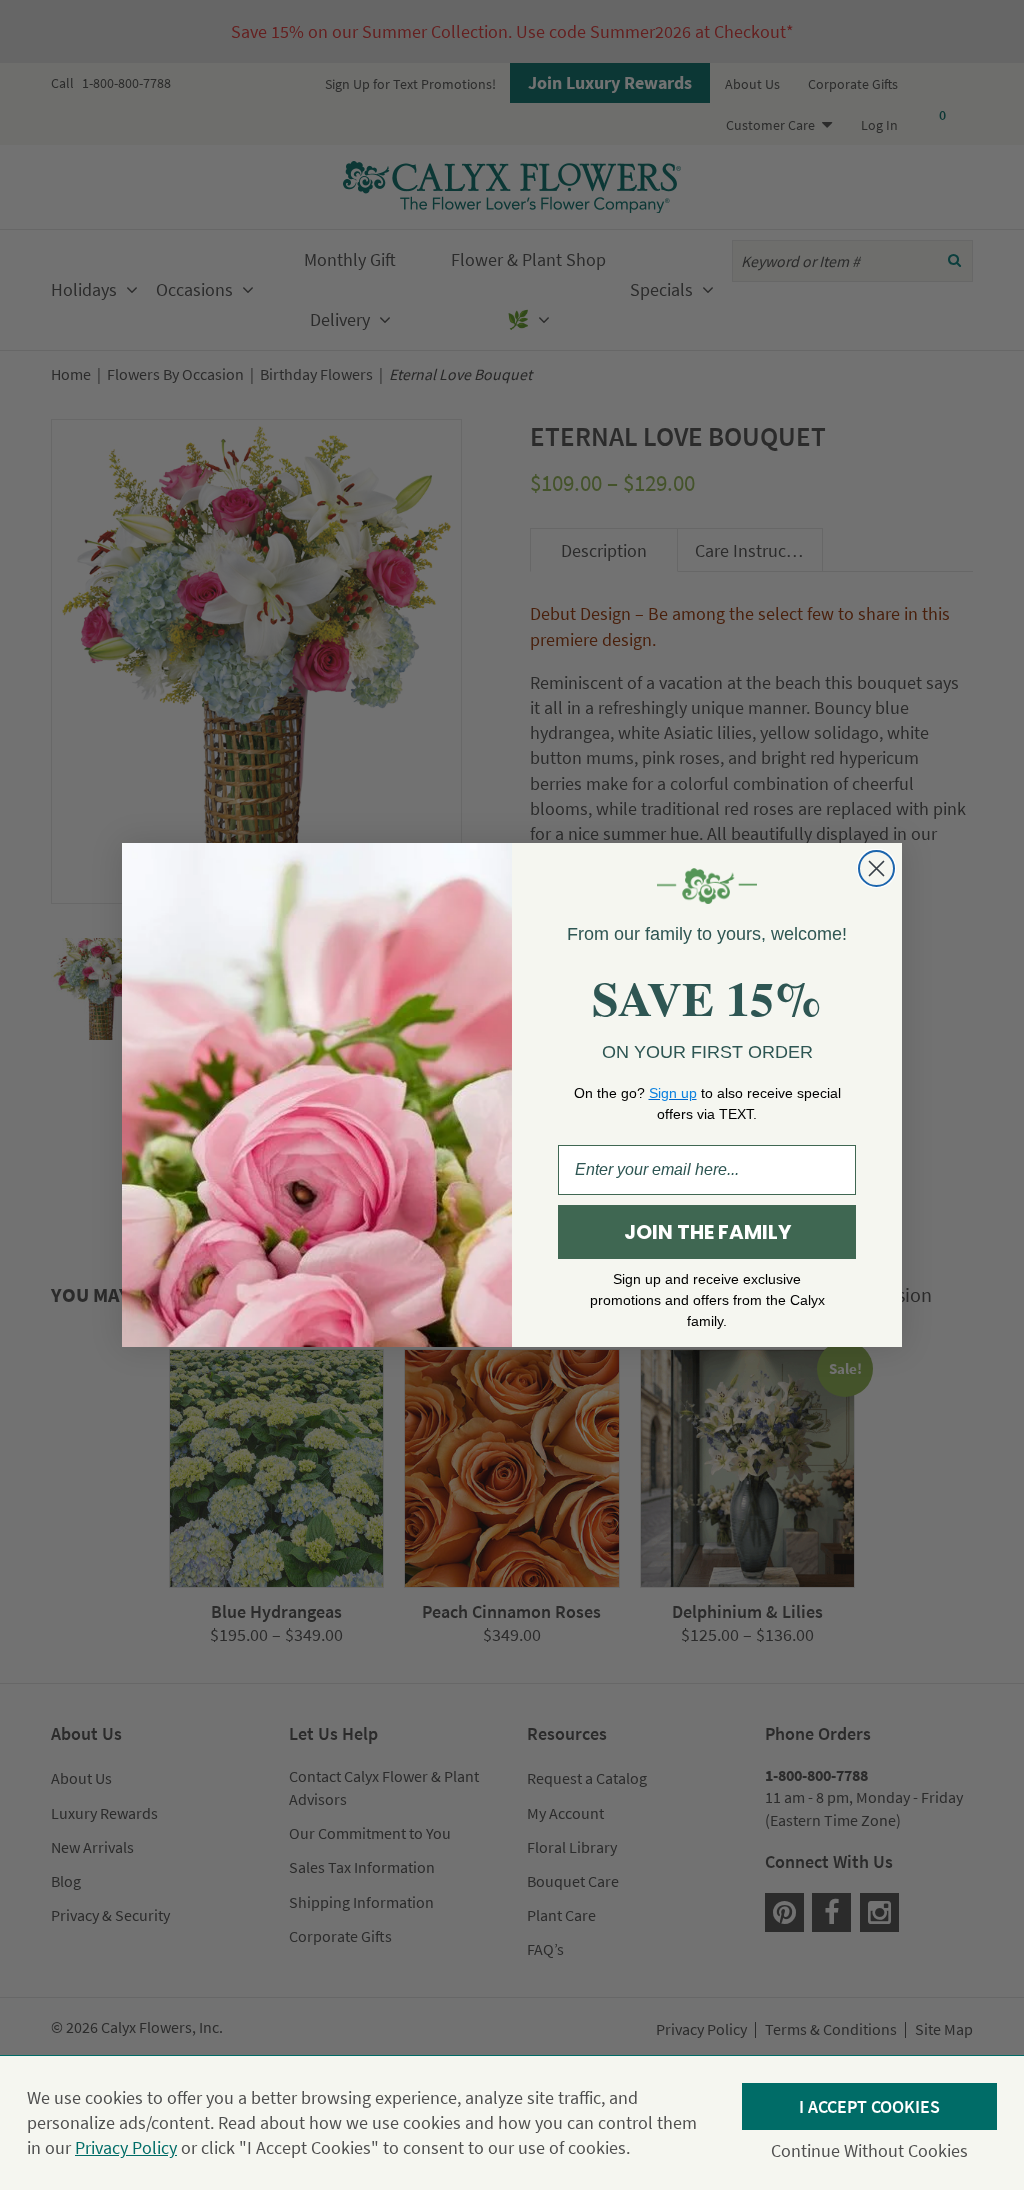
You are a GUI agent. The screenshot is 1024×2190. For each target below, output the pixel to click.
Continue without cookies (869, 2150)
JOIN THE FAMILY (707, 1232)
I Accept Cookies (869, 2106)
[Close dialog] (876, 868)
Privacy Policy (126, 2147)
